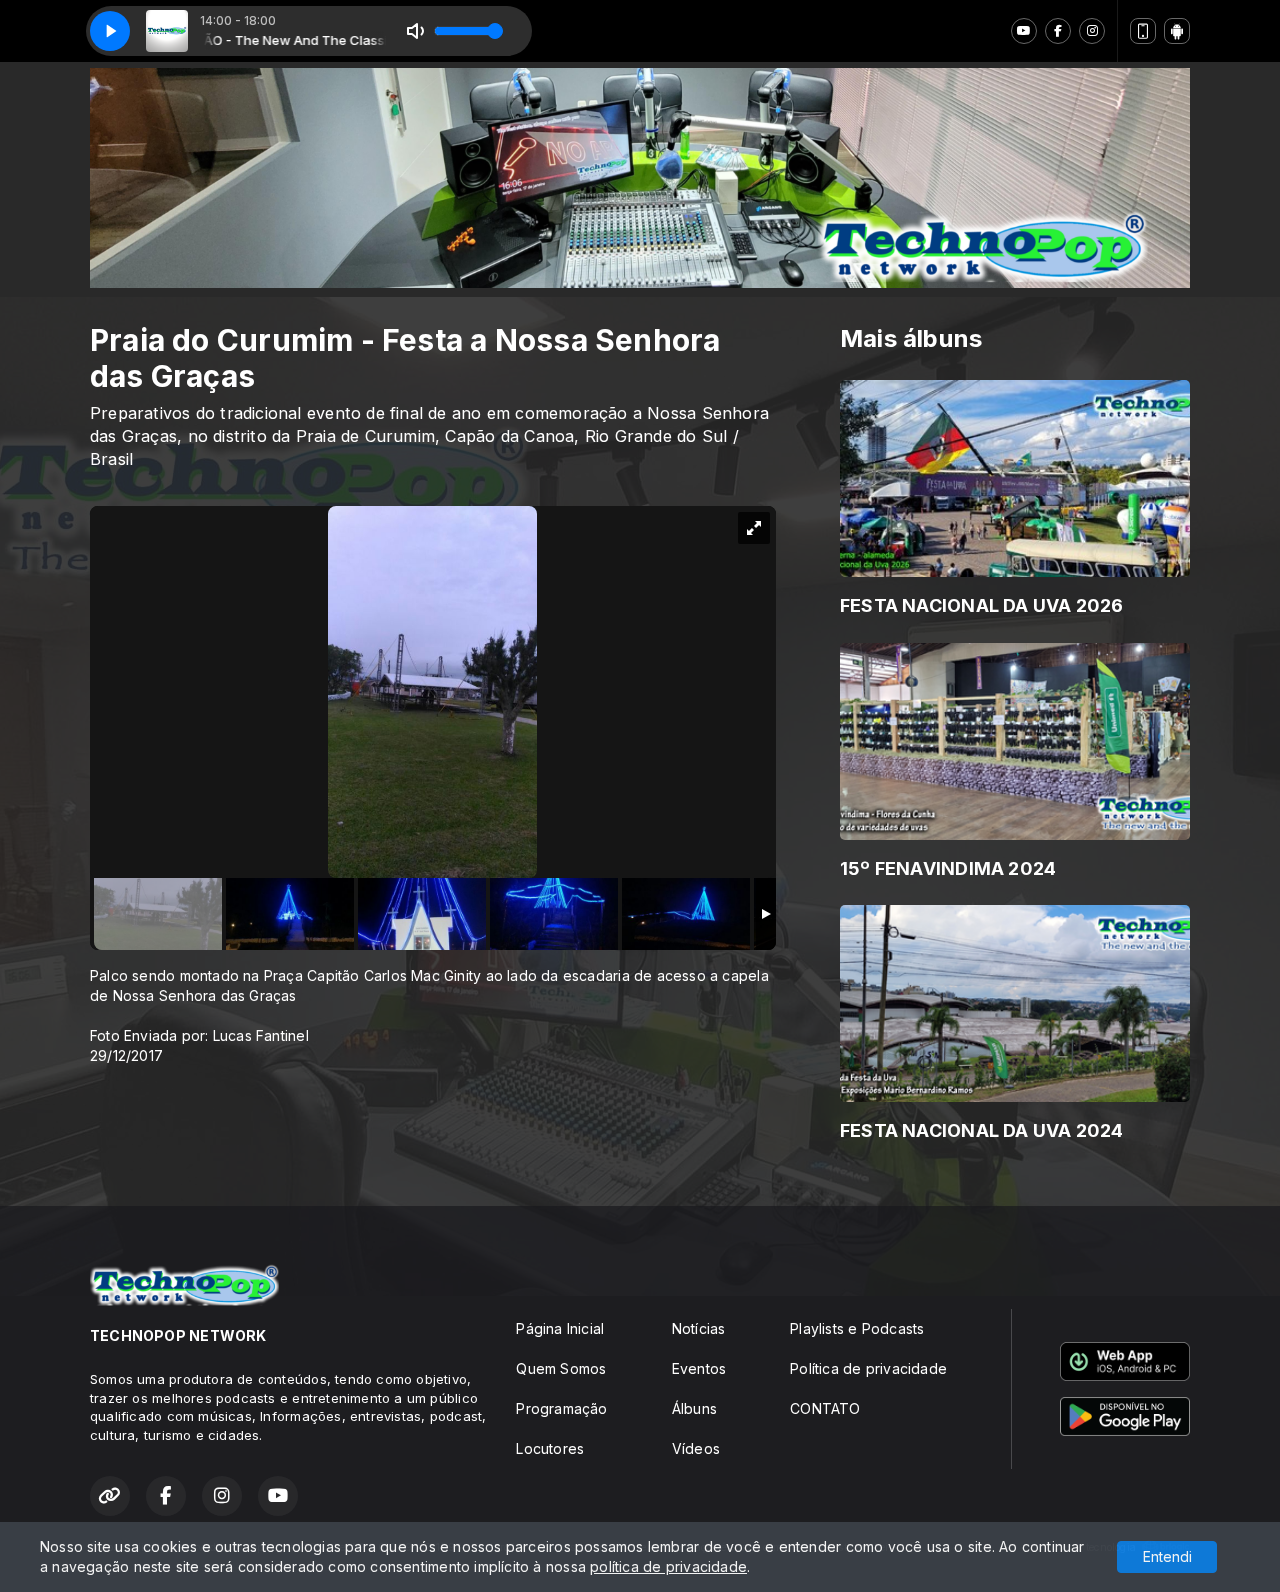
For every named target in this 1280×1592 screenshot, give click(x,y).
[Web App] (1143, 31)
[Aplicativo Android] (1177, 31)
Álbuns (694, 1408)
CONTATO (825, 1408)
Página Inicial (560, 1328)
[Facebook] (1058, 31)
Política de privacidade (868, 1368)
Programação (561, 1408)
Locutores (550, 1448)
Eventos (699, 1368)
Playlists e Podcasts (857, 1328)
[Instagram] (1092, 31)
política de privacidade (668, 1566)
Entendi (1167, 1556)
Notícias (699, 1328)
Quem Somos (561, 1368)
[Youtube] (1024, 31)
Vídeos (696, 1448)
